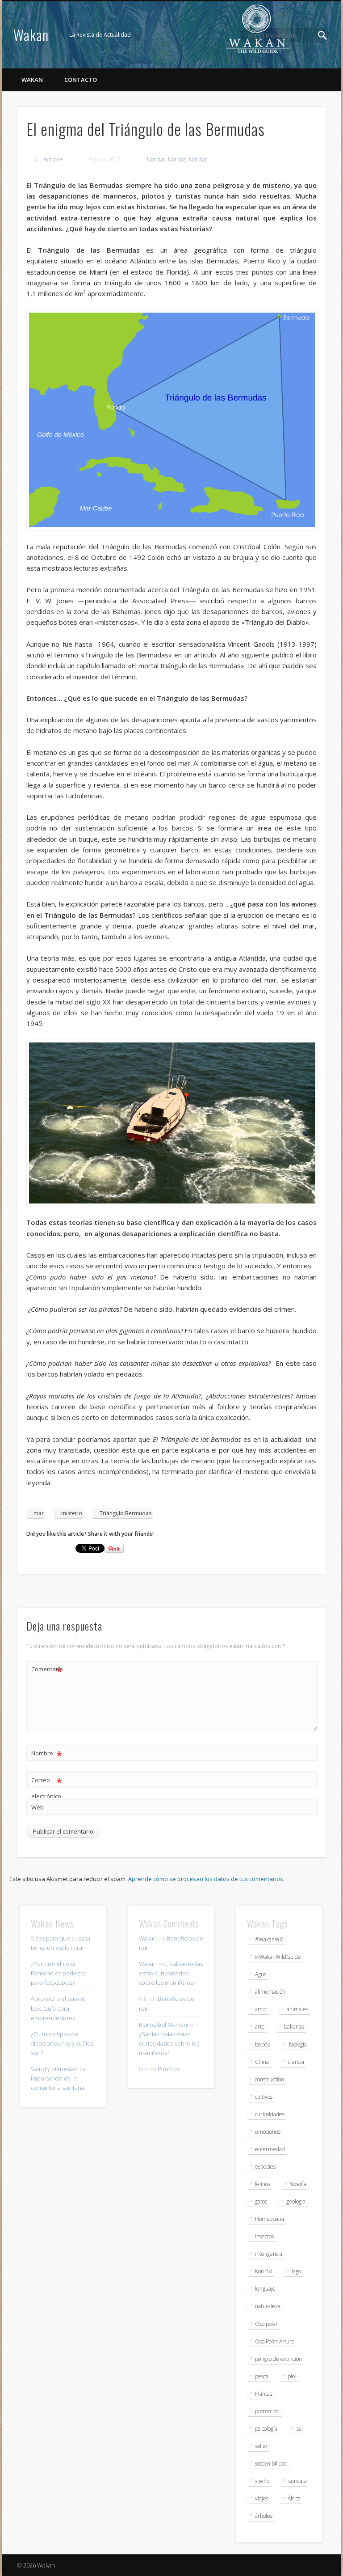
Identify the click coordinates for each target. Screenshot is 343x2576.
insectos (264, 2236)
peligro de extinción (278, 2359)
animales (297, 2009)
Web (38, 1807)
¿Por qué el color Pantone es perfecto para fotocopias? (58, 1973)
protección (267, 2411)
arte (260, 2027)
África (294, 2498)
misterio (72, 1513)
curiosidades (270, 2114)
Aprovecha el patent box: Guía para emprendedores (58, 2008)
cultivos (264, 2097)
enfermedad (270, 2149)
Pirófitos (169, 2069)
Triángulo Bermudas (125, 1513)
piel (292, 2376)
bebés (262, 2044)
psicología (266, 2429)
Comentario (47, 1670)
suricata (298, 2481)
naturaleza (268, 2306)
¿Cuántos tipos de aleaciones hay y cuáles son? (62, 2043)
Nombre (47, 1754)
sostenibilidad (271, 2464)
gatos (261, 2201)
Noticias (156, 159)
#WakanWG (269, 1939)
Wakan (31, 35)
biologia (298, 2044)
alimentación (270, 1992)
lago (296, 2271)
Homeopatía (270, 2219)
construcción (270, 2079)
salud (261, 2446)
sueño (262, 2481)
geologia (296, 2201)
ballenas (294, 2027)
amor (261, 2009)
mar (39, 1513)
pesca (262, 2376)
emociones (268, 2132)
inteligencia (269, 2254)
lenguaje (265, 2289)
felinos (263, 2184)
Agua (261, 1974)
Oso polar (266, 2324)
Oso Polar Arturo (275, 2341)
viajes (262, 2498)
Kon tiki (264, 2271)
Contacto (81, 80)
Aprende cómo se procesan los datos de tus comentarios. (206, 1879)
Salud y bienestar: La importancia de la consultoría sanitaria (58, 2078)
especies (265, 2167)
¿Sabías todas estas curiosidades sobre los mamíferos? (171, 1973)
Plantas (264, 2394)
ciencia (296, 2062)
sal (300, 2429)
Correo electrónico (47, 1787)
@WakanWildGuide (278, 1957)
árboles (264, 2516)
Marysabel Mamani (164, 2025)
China (262, 2062)
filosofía (298, 2184)
